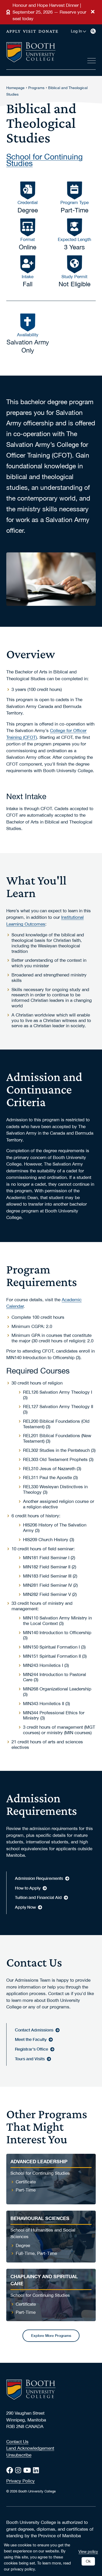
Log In (76, 31)
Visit (30, 31)
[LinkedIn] (37, 2470)
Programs (36, 88)
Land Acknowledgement (30, 2448)
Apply (14, 31)
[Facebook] (11, 2470)
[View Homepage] (31, 53)
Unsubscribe (19, 2455)
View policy (88, 2551)
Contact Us (17, 2442)
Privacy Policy (21, 2481)
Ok (88, 2561)
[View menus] (92, 60)
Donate (49, 31)
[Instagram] (19, 2470)
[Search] (93, 31)
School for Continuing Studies (44, 159)
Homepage (15, 88)
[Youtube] (28, 2470)
